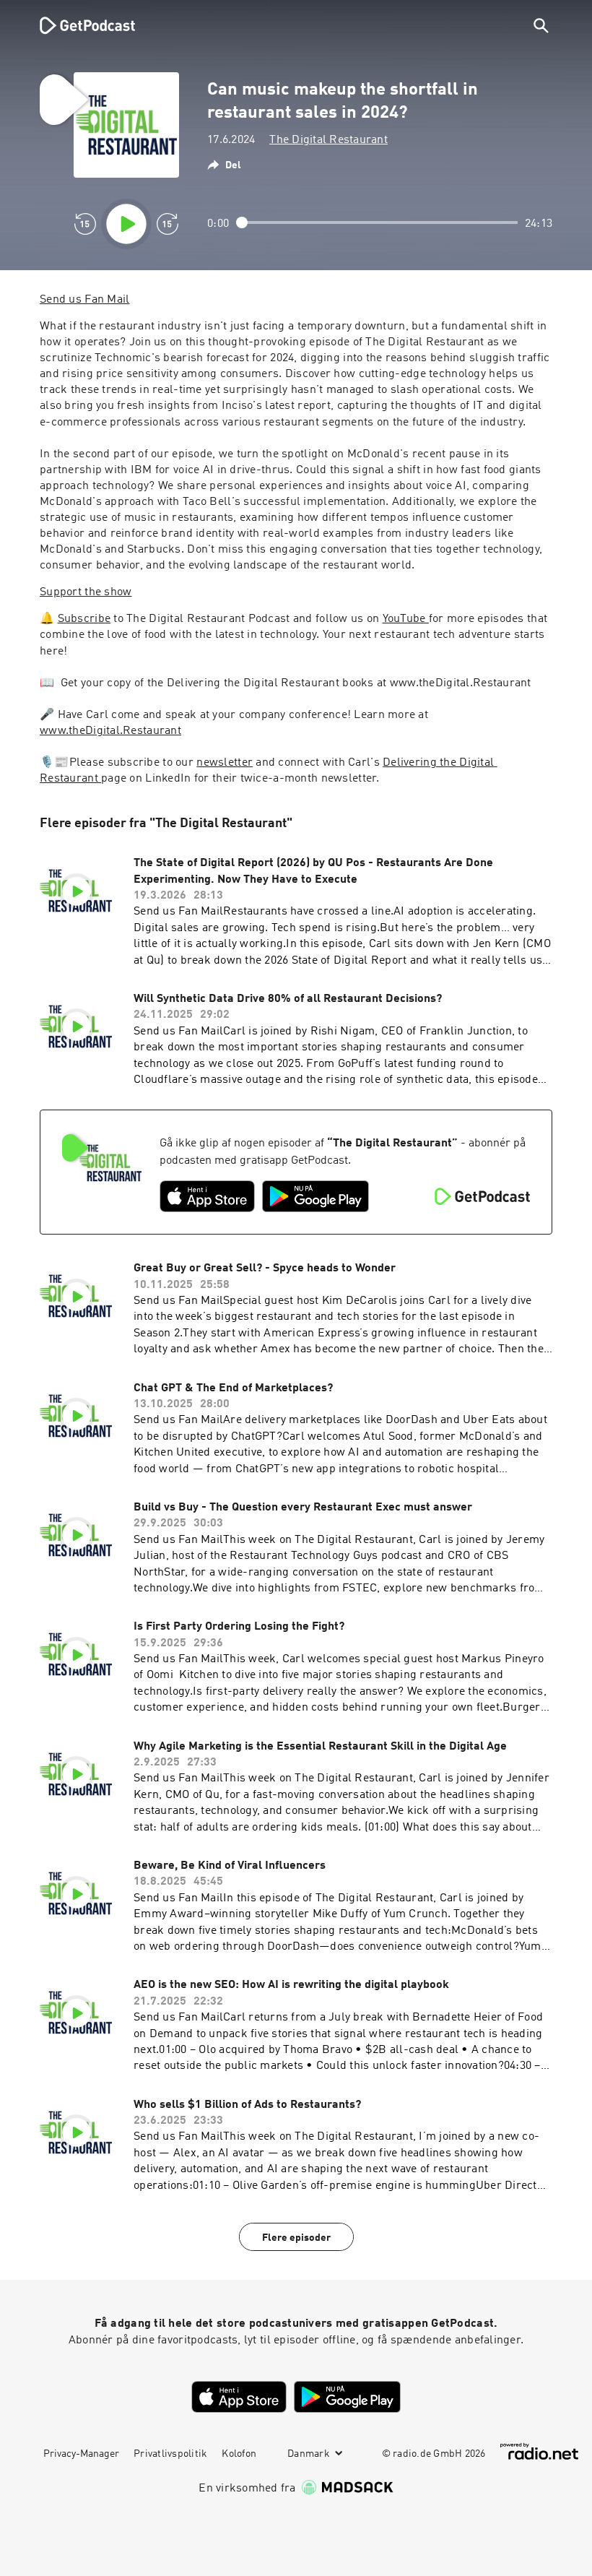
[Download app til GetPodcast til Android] (315, 1196)
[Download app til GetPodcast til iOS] (207, 1196)
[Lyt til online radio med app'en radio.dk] (539, 2451)
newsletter (225, 763)
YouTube (406, 619)
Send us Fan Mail (84, 300)
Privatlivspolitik (170, 2454)
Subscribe (84, 619)
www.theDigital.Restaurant (110, 731)
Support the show (86, 592)
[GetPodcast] (78, 25)
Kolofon (239, 2454)
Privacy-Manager (81, 2454)
